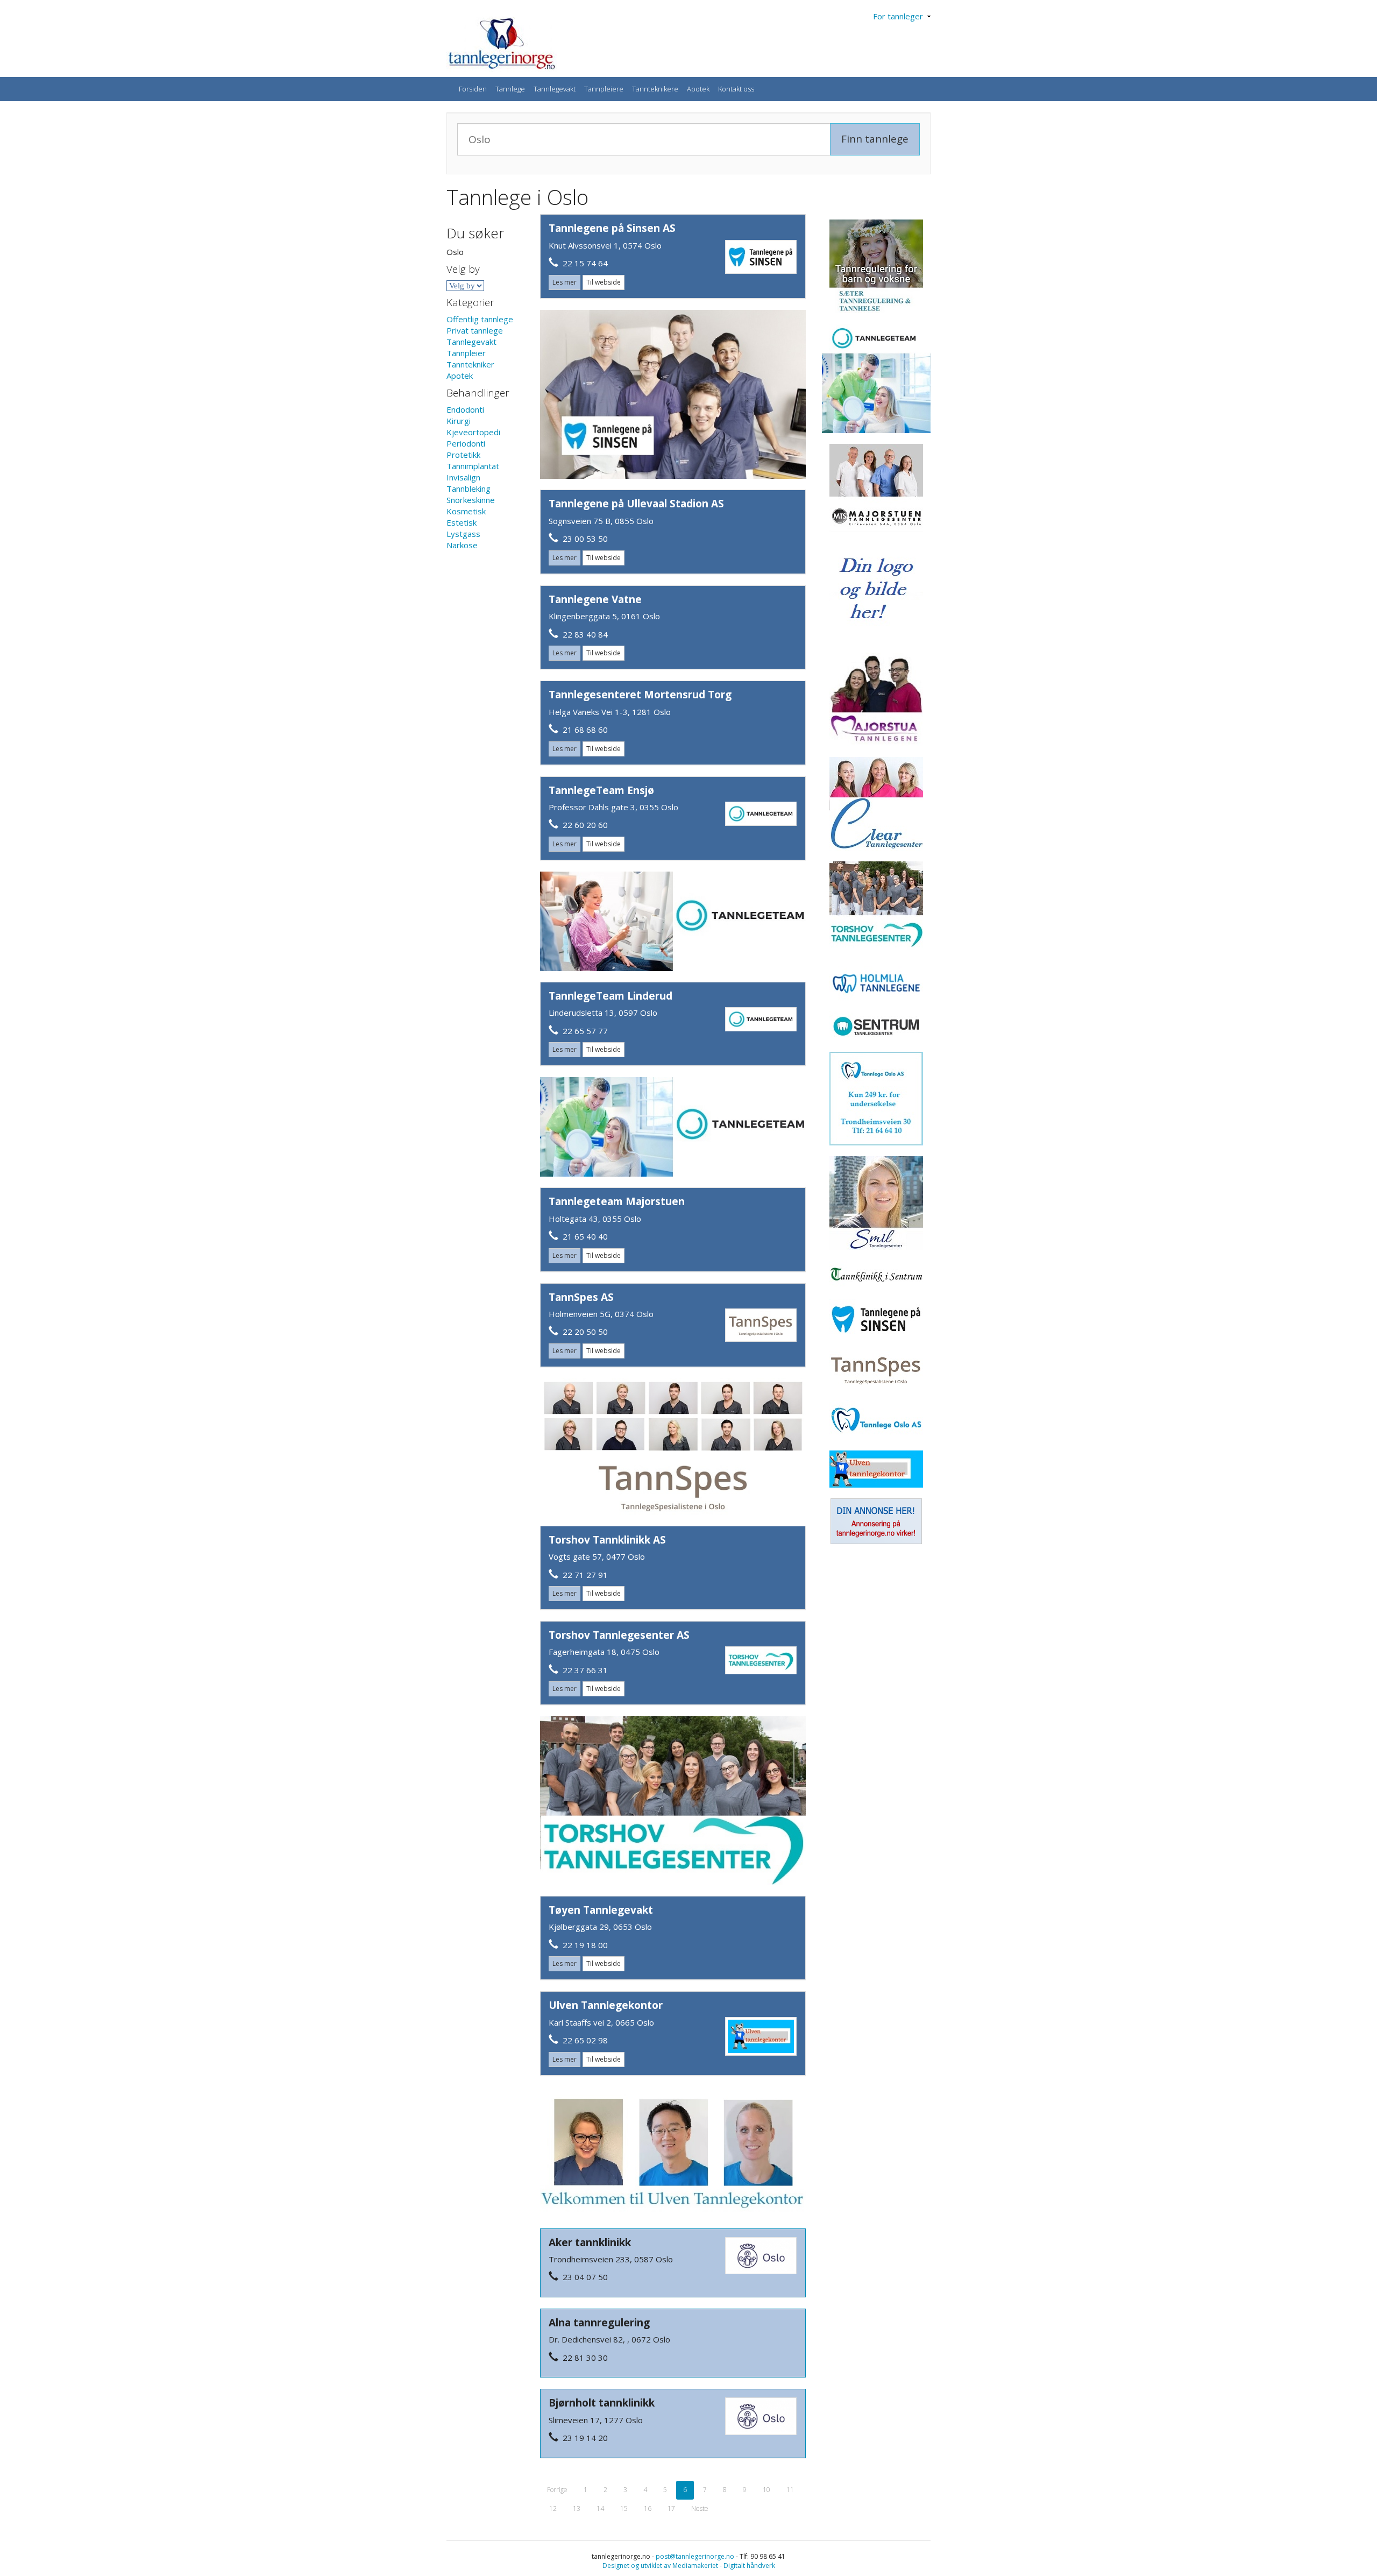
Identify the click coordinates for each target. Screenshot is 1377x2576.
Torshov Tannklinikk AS (607, 1540)
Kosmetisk (466, 511)
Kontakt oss (736, 89)
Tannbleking (469, 489)
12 (553, 2508)
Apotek (698, 89)
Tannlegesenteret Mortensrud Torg (640, 695)
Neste (700, 2508)
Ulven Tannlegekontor (606, 2005)
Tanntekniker (470, 364)
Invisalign (463, 477)
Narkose (462, 545)
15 (624, 2508)
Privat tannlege (475, 330)
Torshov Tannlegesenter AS (619, 1635)
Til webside (604, 282)
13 (577, 2508)
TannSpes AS (581, 1297)
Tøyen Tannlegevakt (601, 1910)
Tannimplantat (473, 466)
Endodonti (465, 409)
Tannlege (510, 89)
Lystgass (463, 534)
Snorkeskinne (471, 500)
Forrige (557, 2490)
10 (766, 2490)
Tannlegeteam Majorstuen (617, 1201)
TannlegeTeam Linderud (611, 996)
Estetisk (462, 522)
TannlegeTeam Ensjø (601, 790)
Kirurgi (459, 421)
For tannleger (900, 16)
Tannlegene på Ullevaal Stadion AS (636, 504)
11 (790, 2490)
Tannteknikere (655, 89)
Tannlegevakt (555, 89)
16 (648, 2508)
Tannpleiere (604, 89)
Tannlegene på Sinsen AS (612, 228)
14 (600, 2508)
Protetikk (463, 455)
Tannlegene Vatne (595, 599)
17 (671, 2508)
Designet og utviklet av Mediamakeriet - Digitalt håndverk (689, 2566)
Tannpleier (466, 353)
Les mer (565, 282)
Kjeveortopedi (473, 432)
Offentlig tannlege (480, 319)
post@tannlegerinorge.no (695, 2556)
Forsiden (473, 89)
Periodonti (466, 443)
